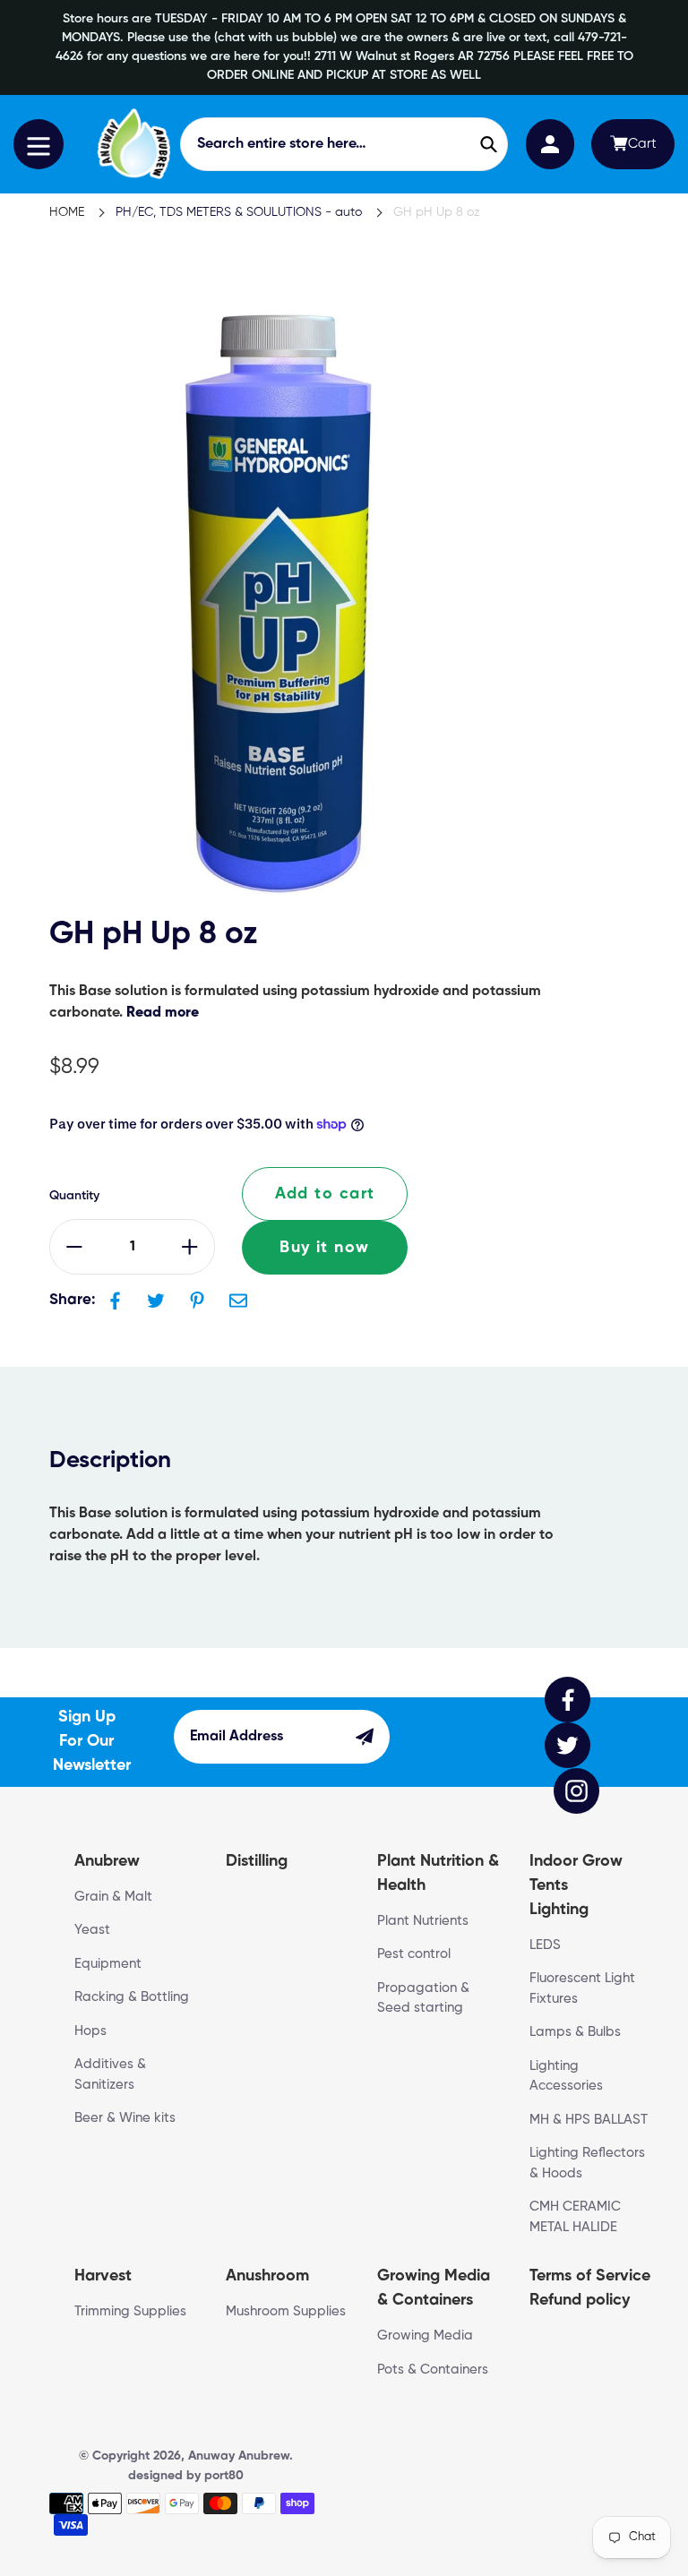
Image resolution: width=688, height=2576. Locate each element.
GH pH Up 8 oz (437, 212)
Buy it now (324, 1248)
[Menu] (39, 144)
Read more (163, 1013)
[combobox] (344, 144)
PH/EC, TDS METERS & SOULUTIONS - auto (239, 212)
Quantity (74, 1196)
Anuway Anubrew (239, 2456)
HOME (67, 212)
